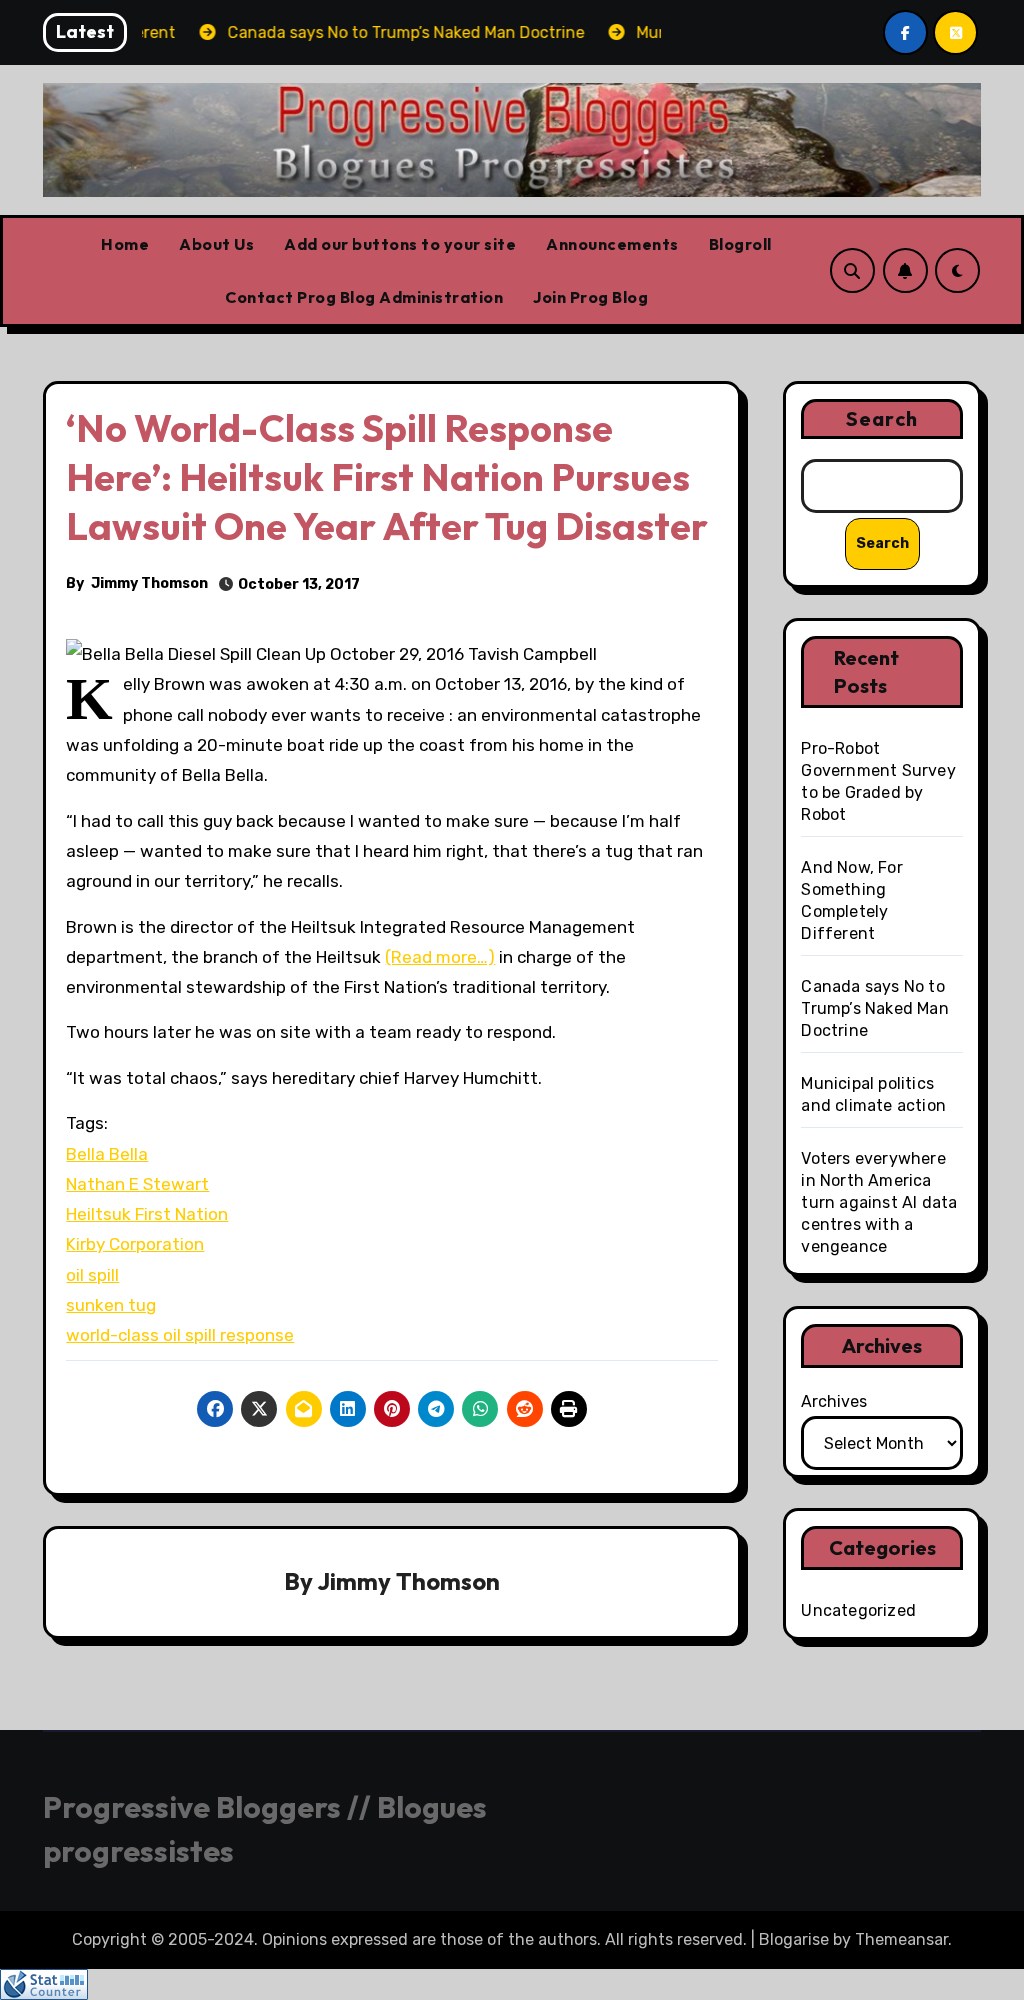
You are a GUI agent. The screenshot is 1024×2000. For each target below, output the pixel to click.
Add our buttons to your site (400, 244)
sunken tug (111, 1305)
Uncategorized (858, 1610)
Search (882, 418)
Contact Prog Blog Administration (364, 297)
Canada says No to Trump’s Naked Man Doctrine (874, 1008)
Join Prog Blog (590, 297)
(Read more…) (440, 957)
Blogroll (740, 244)
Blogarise (794, 1939)
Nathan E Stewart (137, 1184)
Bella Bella (107, 1154)
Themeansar (901, 1939)
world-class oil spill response (180, 1335)
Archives (834, 1401)
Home (125, 244)
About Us (216, 244)
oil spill (92, 1275)
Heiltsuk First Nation (147, 1214)
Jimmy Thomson (149, 583)
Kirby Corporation (135, 1244)
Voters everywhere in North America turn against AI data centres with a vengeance (879, 1202)
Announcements (612, 244)
